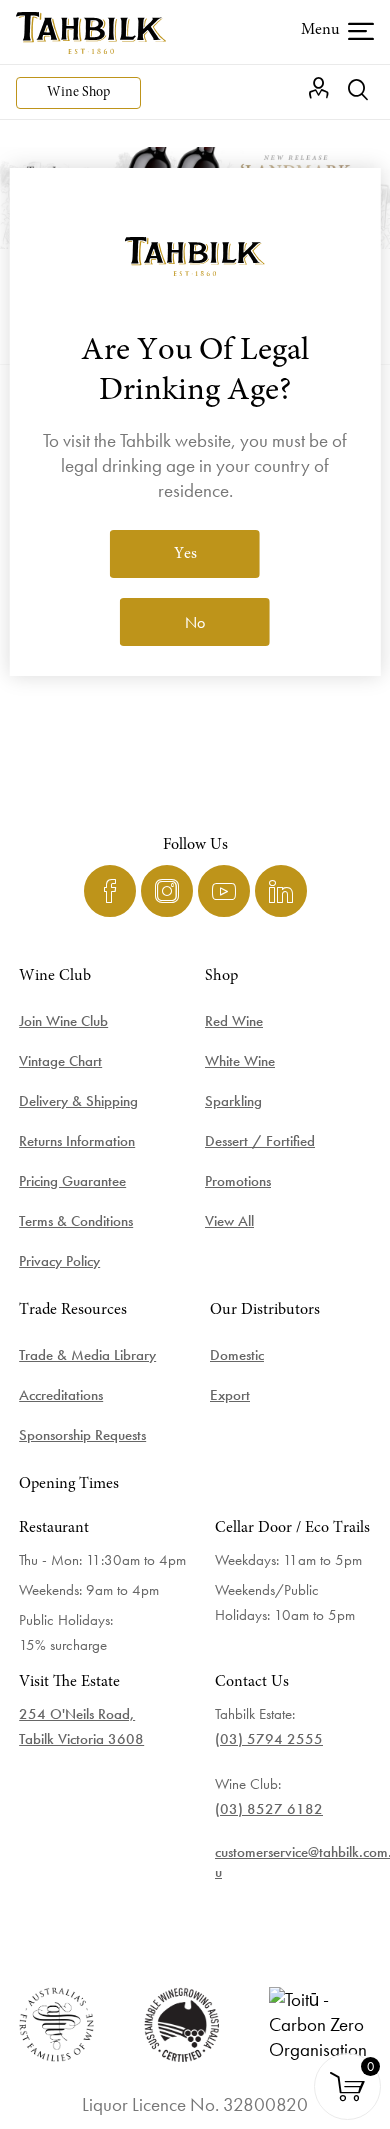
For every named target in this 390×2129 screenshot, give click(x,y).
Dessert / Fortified (260, 1141)
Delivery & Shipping (78, 1101)
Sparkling (233, 1101)
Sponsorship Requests (82, 1435)
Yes (185, 554)
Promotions (238, 1181)
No (195, 622)
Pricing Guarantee (72, 1181)
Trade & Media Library (87, 1355)
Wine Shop (78, 93)
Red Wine (234, 1021)
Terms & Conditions (76, 1221)
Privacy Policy (59, 1261)
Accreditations (61, 1395)
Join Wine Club (63, 1021)
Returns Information (77, 1141)
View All (229, 1221)
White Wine (240, 1061)
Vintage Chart (60, 1061)
